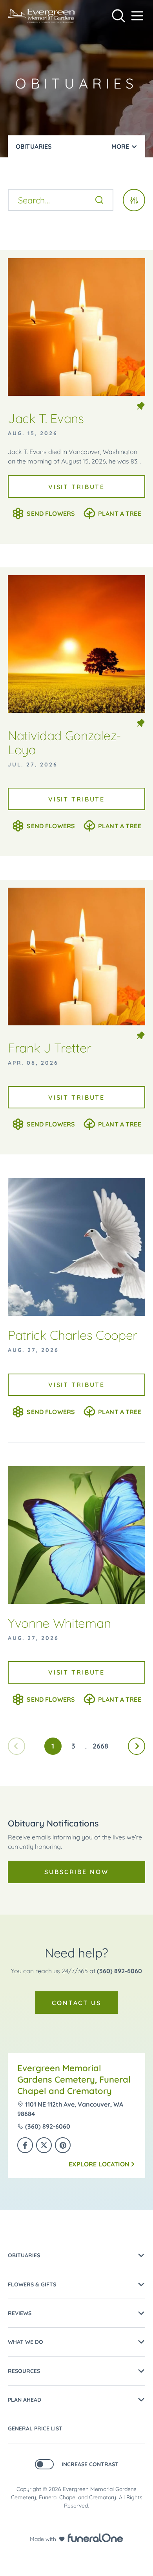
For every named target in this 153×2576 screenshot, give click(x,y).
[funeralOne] (95, 2538)
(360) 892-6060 (119, 1971)
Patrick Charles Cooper (73, 1335)
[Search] (99, 200)
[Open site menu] (137, 16)
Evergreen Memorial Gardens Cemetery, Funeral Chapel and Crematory (74, 2079)
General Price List (35, 2428)
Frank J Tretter (49, 1048)
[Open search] (118, 16)
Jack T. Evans (46, 418)
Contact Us (76, 2003)
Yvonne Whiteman (59, 1623)
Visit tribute (76, 487)
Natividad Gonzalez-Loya (64, 742)
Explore (99, 2164)
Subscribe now (76, 1872)
